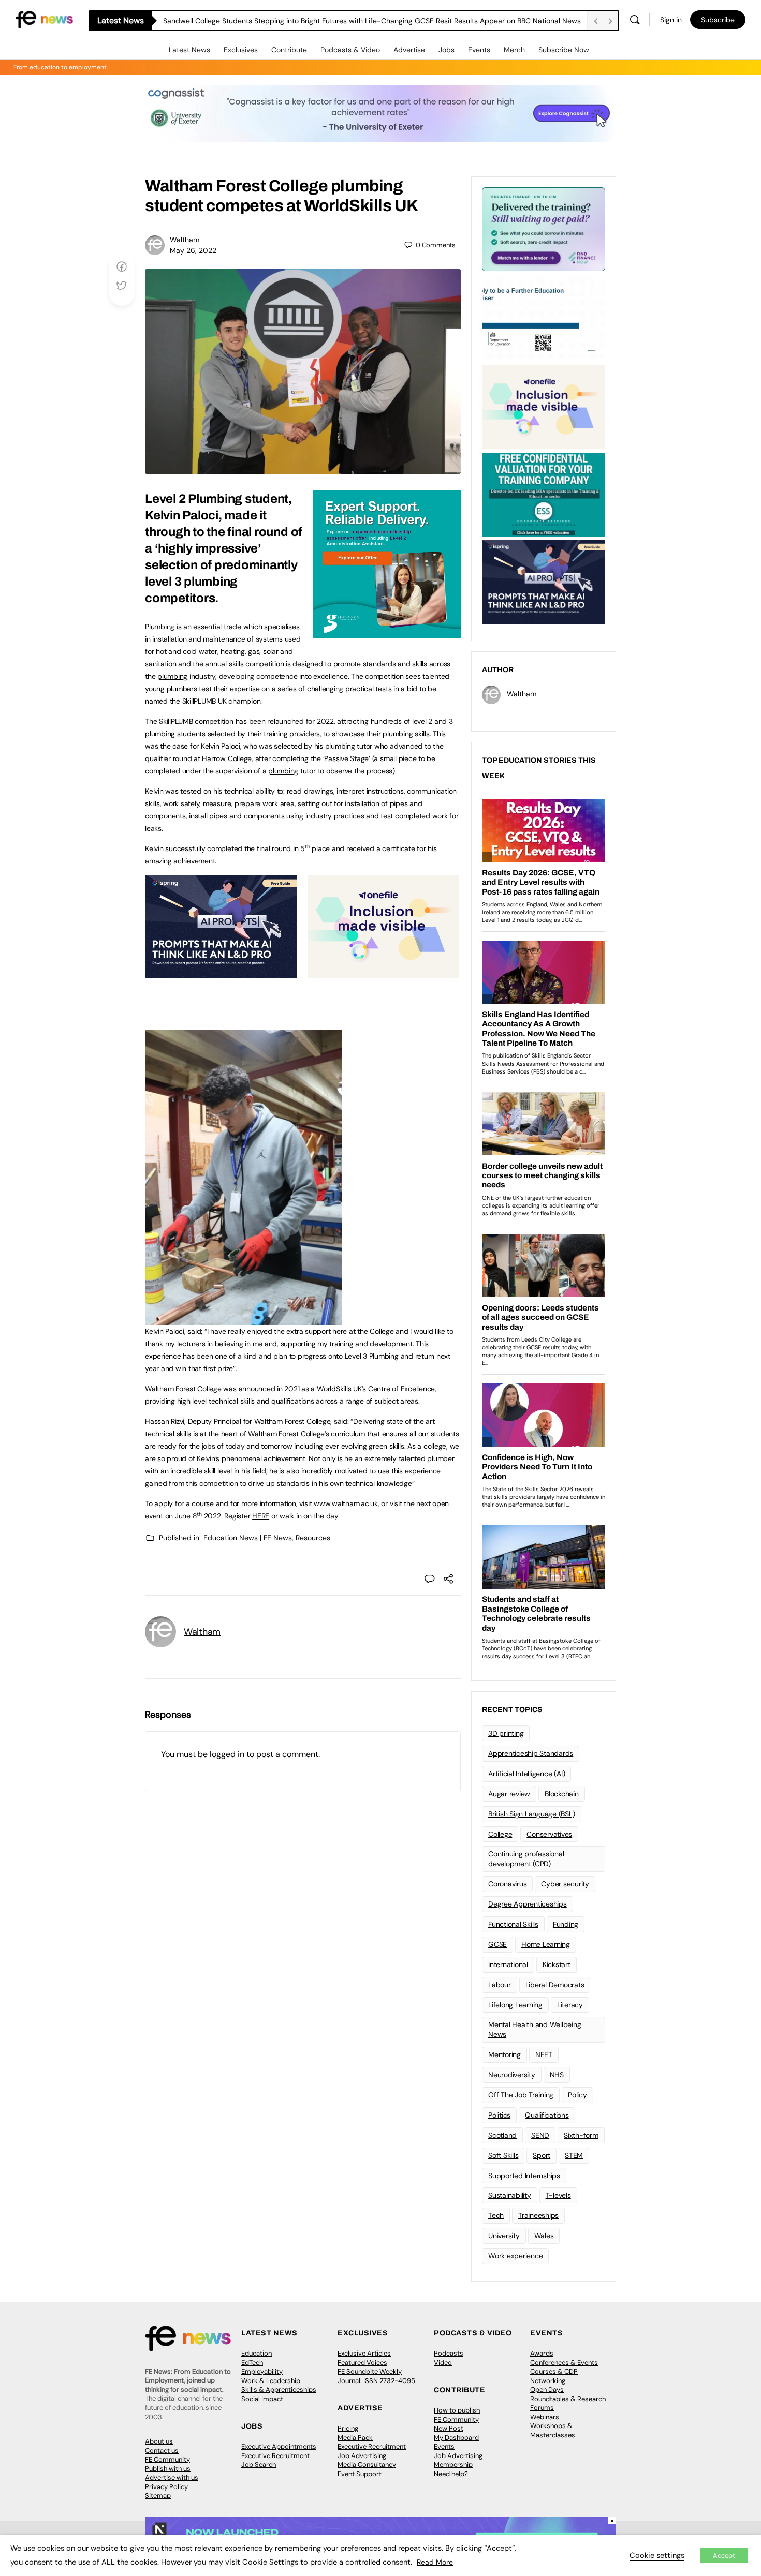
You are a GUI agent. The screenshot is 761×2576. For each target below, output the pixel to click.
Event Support (360, 2474)
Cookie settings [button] (657, 2555)
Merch (514, 50)
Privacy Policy (166, 2487)
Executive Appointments (279, 2446)
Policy (577, 2095)
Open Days (547, 2389)
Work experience (515, 2256)
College (500, 1834)
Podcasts (449, 2353)
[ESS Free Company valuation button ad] (544, 494)
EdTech (252, 2363)
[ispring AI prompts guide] (221, 972)
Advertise (409, 50)
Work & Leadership (271, 2381)
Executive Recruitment (275, 2456)
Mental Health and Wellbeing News (535, 2029)
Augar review (509, 1794)
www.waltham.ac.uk (346, 1503)
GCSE (497, 1944)
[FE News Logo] (44, 19)
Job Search (259, 2465)
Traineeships (538, 2215)
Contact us (162, 2451)
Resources (313, 1538)
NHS (557, 2075)
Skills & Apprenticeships (279, 2389)
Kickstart (557, 1964)
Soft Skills (503, 2155)
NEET (544, 2054)
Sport (542, 2155)
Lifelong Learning (515, 2005)
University (504, 2236)
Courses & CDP (554, 2371)
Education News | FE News (248, 1538)
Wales (544, 2236)
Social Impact (262, 2399)
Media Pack (355, 2438)
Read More (435, 2562)
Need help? (451, 2474)
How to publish (457, 2410)
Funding (566, 1924)
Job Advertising (362, 2456)
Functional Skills (513, 1924)
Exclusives (241, 50)
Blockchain (562, 1794)
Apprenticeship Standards (531, 1753)
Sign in (671, 20)
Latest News (189, 50)
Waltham (185, 240)
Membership (453, 2465)
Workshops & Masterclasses (553, 2430)
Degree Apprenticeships (528, 1904)
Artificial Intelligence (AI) (526, 1774)
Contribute (289, 50)
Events (479, 50)
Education (257, 2353)
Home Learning (546, 1944)
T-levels (558, 2195)
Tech (496, 2215)
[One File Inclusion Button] (383, 972)
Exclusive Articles (364, 2353)
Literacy (570, 2005)
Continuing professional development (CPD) (526, 1859)
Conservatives (549, 1834)
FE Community (167, 2459)
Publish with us (168, 2469)
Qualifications (547, 2115)
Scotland (502, 2135)
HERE (261, 1516)
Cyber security (565, 1884)
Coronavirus (507, 1884)
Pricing (348, 2428)
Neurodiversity (512, 2075)
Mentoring (504, 2054)
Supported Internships (524, 2176)
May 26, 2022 (193, 250)
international (508, 1964)
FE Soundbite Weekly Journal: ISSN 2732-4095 (376, 2376)
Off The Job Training (521, 2095)
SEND (540, 2135)
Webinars (545, 2417)
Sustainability (510, 2195)
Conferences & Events (564, 2363)
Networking (548, 2381)
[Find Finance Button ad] (544, 228)
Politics (499, 2115)
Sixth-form (581, 2135)
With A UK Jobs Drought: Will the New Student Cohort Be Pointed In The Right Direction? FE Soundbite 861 (340, 21)
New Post (449, 2428)
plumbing (172, 676)
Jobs (447, 50)
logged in (227, 1754)
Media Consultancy (367, 2465)
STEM (574, 2155)
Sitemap (158, 2496)
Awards (542, 2353)
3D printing (506, 1733)
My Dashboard (456, 2438)
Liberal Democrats (555, 1985)
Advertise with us (172, 2477)
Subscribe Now (564, 50)
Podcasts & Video (350, 50)
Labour (500, 1985)
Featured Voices (362, 2363)
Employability (262, 2371)
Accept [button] (724, 2556)
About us (159, 2441)
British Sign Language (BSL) (532, 1814)
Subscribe (718, 20)
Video (443, 2363)
